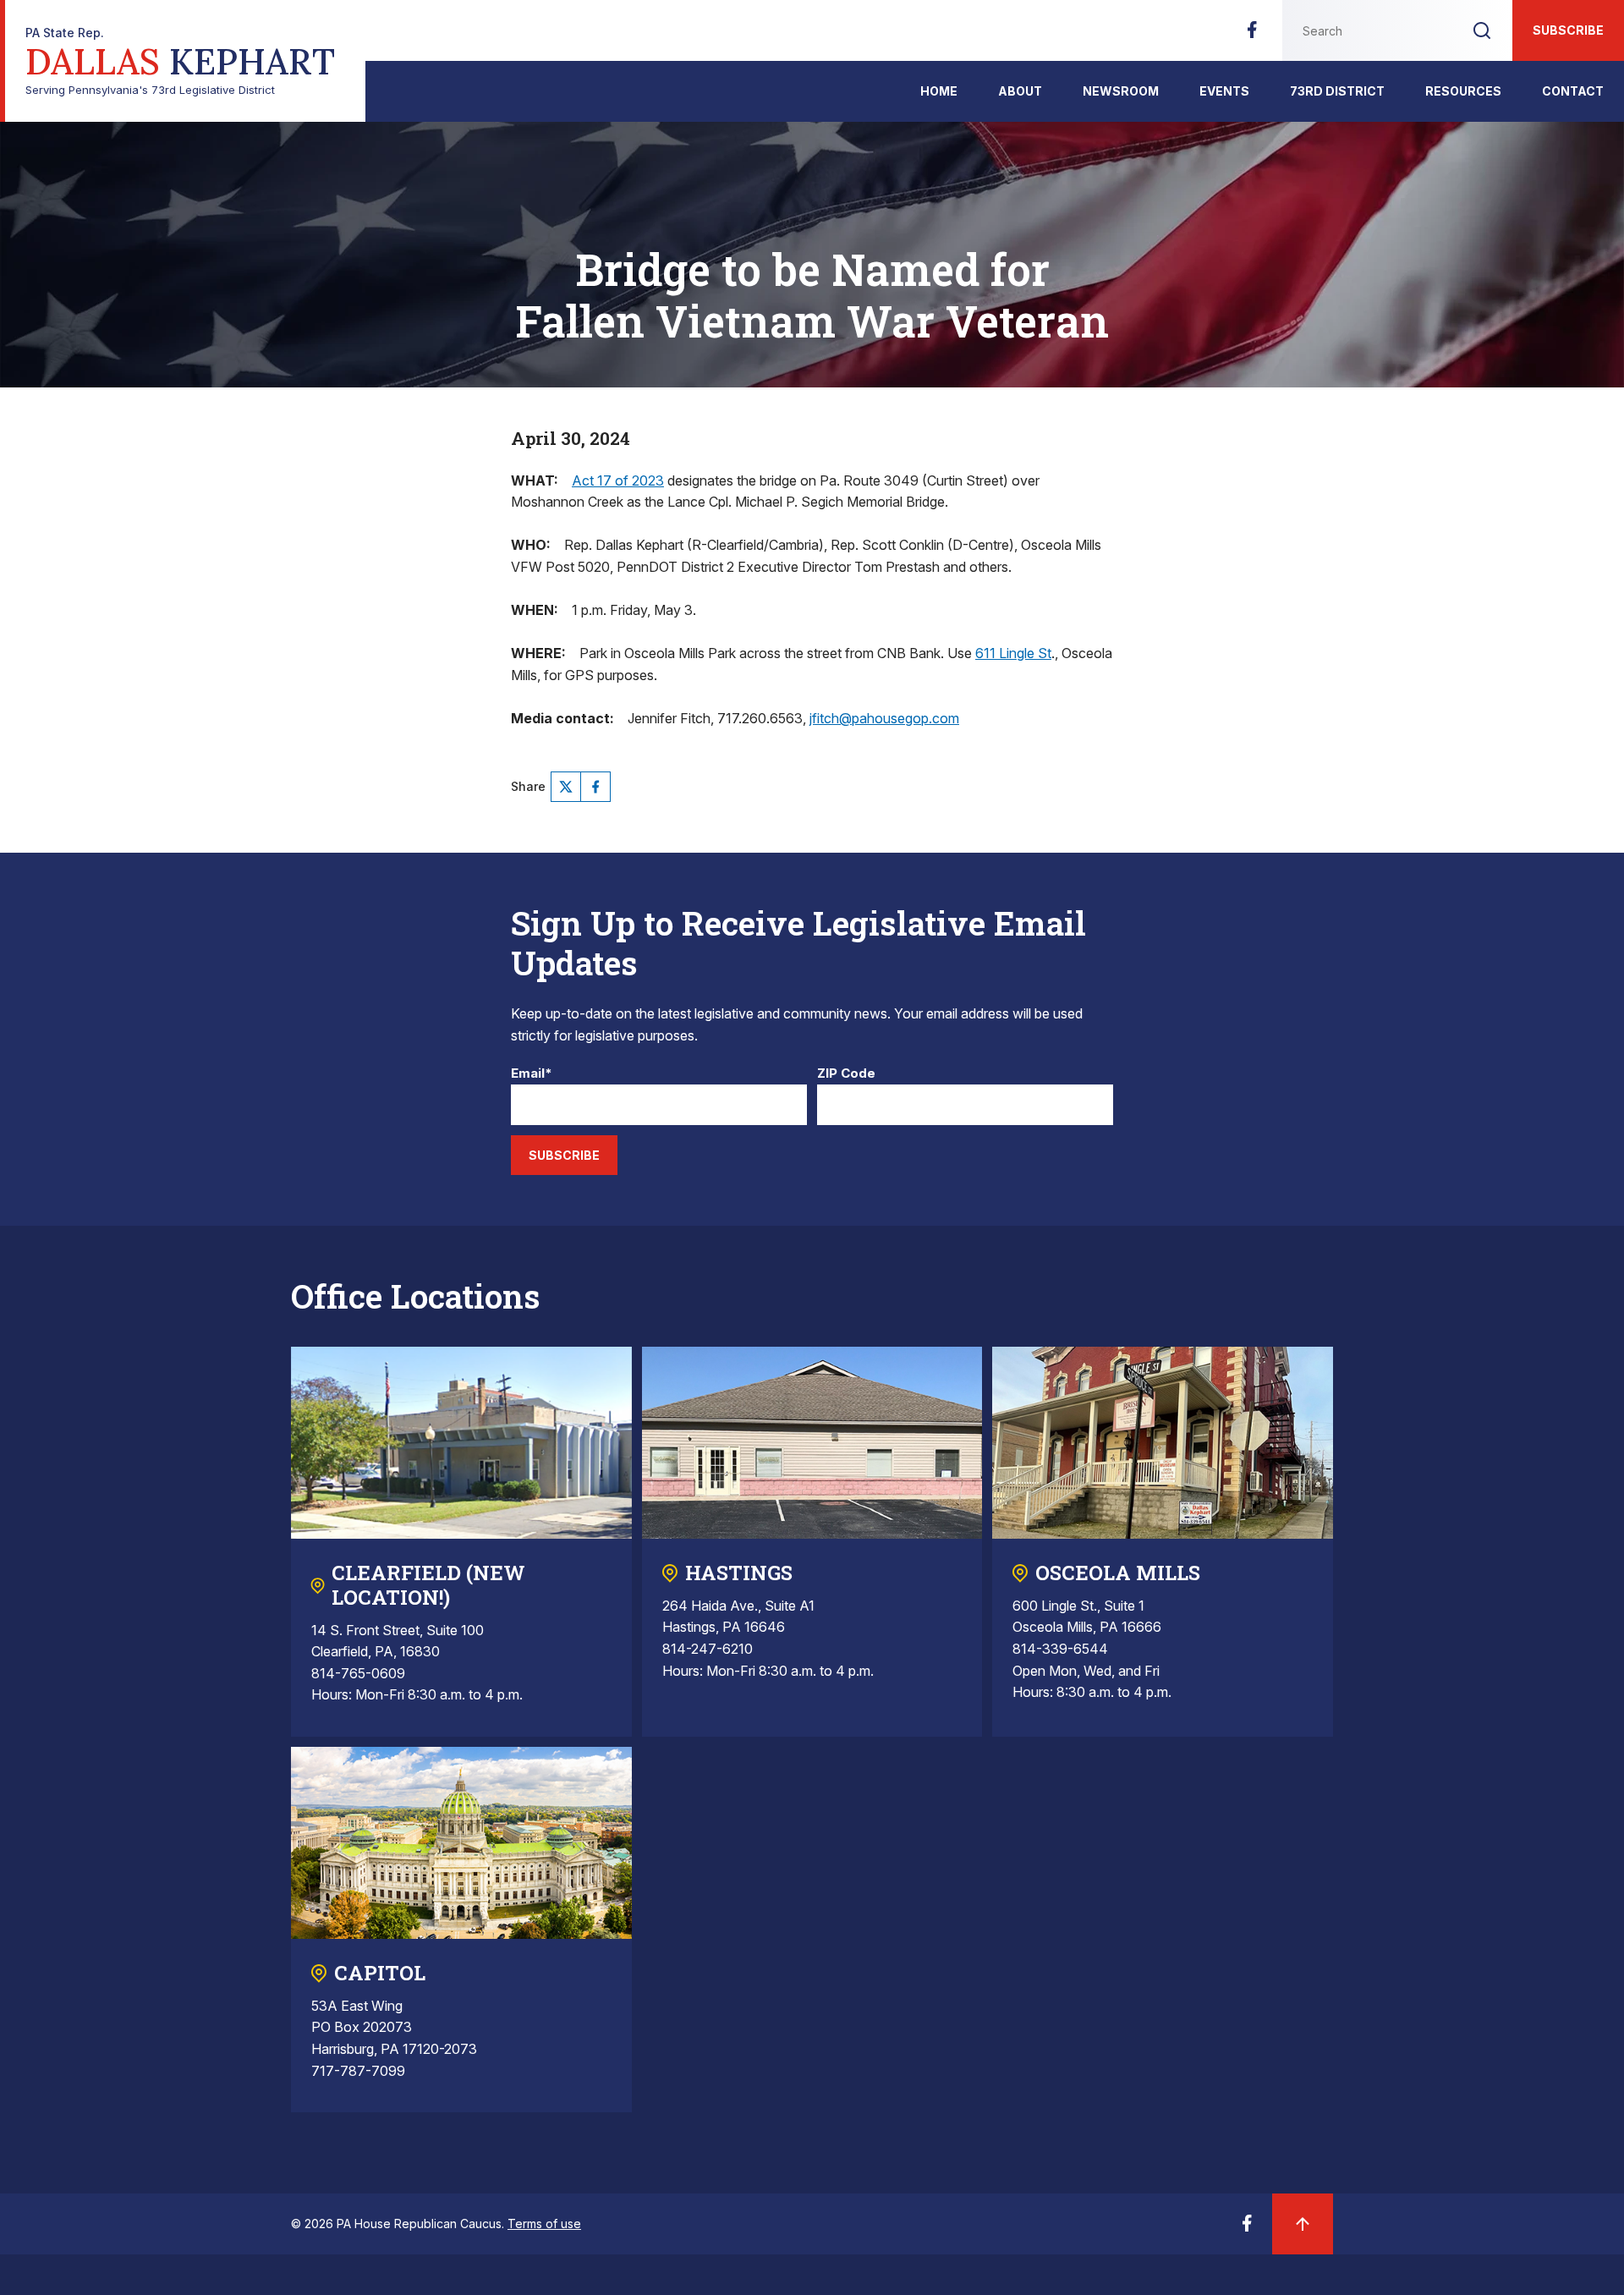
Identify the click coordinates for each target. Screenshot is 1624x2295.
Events (1224, 91)
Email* (532, 1074)
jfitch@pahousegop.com (884, 718)
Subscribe (1568, 30)
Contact (1573, 91)
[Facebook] (1252, 35)
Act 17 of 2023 (618, 480)
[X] (566, 787)
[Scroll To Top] (1303, 2224)
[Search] (1482, 30)
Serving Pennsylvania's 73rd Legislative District (180, 61)
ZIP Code (846, 1074)
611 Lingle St (1013, 653)
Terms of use (544, 2224)
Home (939, 91)
